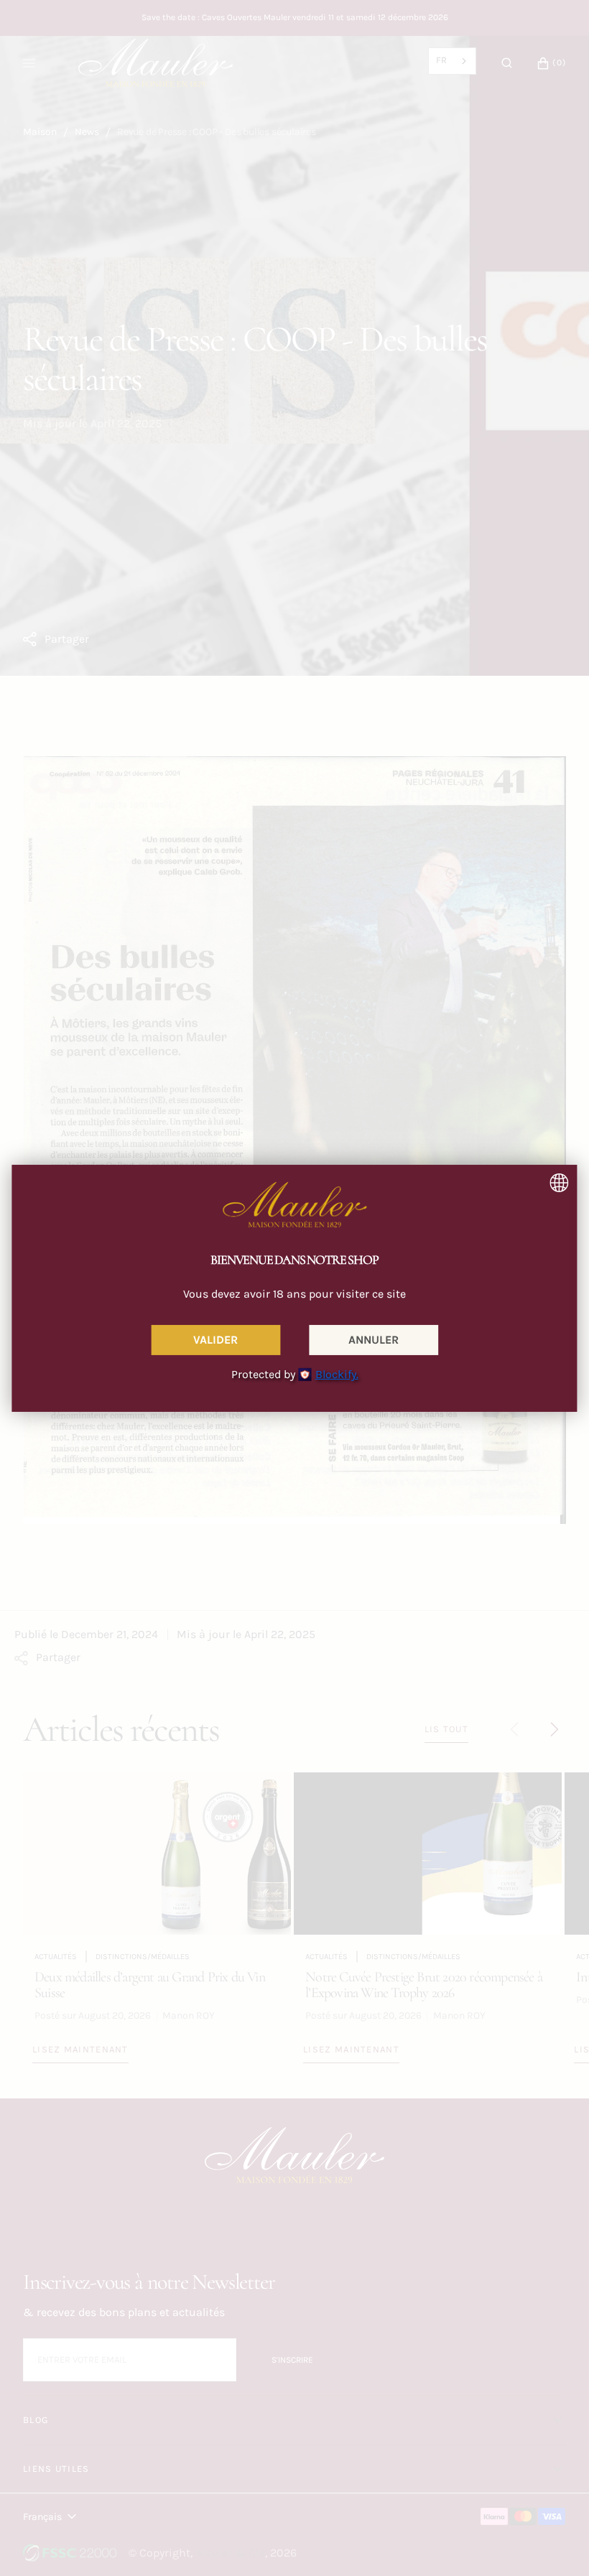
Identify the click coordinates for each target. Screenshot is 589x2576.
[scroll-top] (556, 2543)
